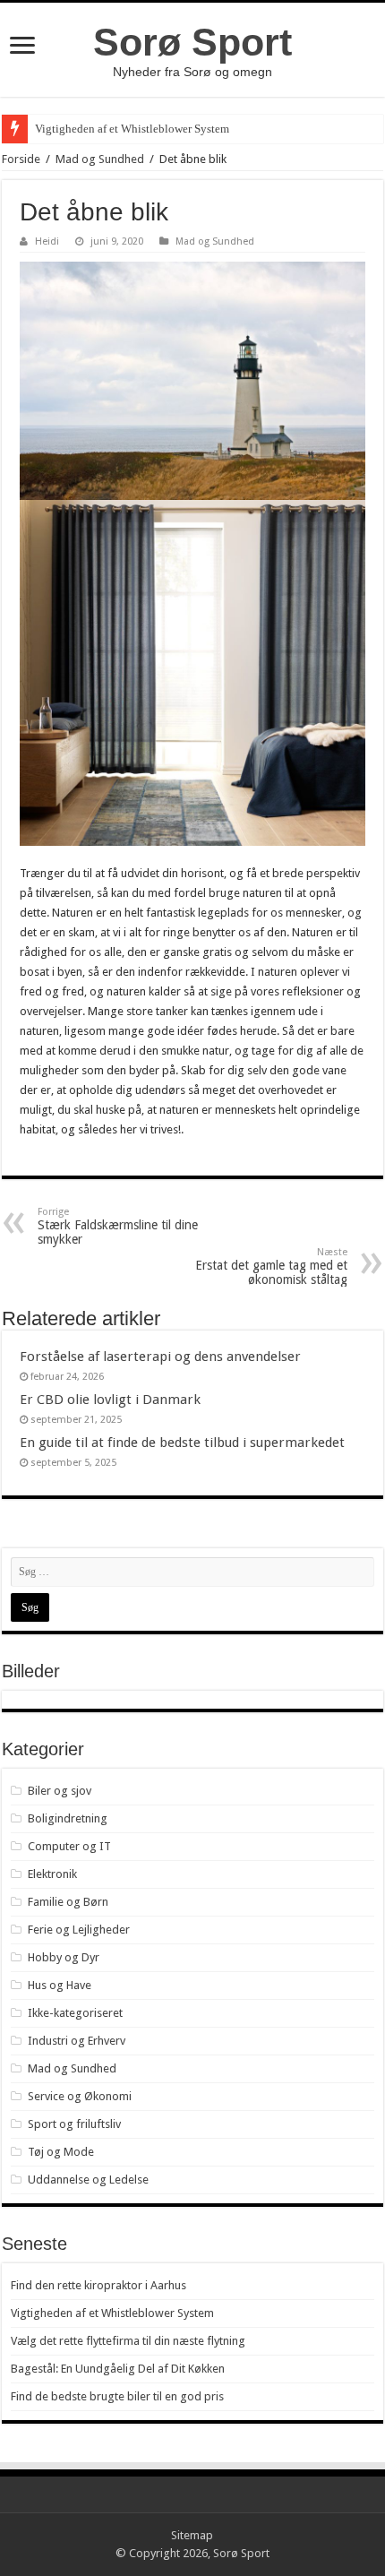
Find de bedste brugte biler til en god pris (117, 2396)
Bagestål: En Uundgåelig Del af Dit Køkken (118, 2369)
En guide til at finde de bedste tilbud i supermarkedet (182, 1443)
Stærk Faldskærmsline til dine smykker (118, 1226)
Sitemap (192, 2535)
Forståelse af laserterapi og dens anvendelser (160, 1357)
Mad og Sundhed (100, 159)
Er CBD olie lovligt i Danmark (110, 1400)
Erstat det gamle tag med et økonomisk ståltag (271, 1266)
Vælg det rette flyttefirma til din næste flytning (128, 2341)
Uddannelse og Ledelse (88, 2180)
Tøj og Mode (61, 2152)
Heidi (47, 241)
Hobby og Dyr (64, 1957)
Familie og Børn (68, 1902)
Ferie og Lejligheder (79, 1930)
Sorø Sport (192, 42)
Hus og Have (60, 1985)
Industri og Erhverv (77, 2041)
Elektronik (52, 1874)
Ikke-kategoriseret (75, 2013)
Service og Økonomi (80, 2096)
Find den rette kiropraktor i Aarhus (98, 2285)
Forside (21, 159)
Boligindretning (68, 1818)
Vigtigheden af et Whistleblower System (132, 129)
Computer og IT (69, 1846)
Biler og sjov (60, 1791)
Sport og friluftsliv (74, 2124)
